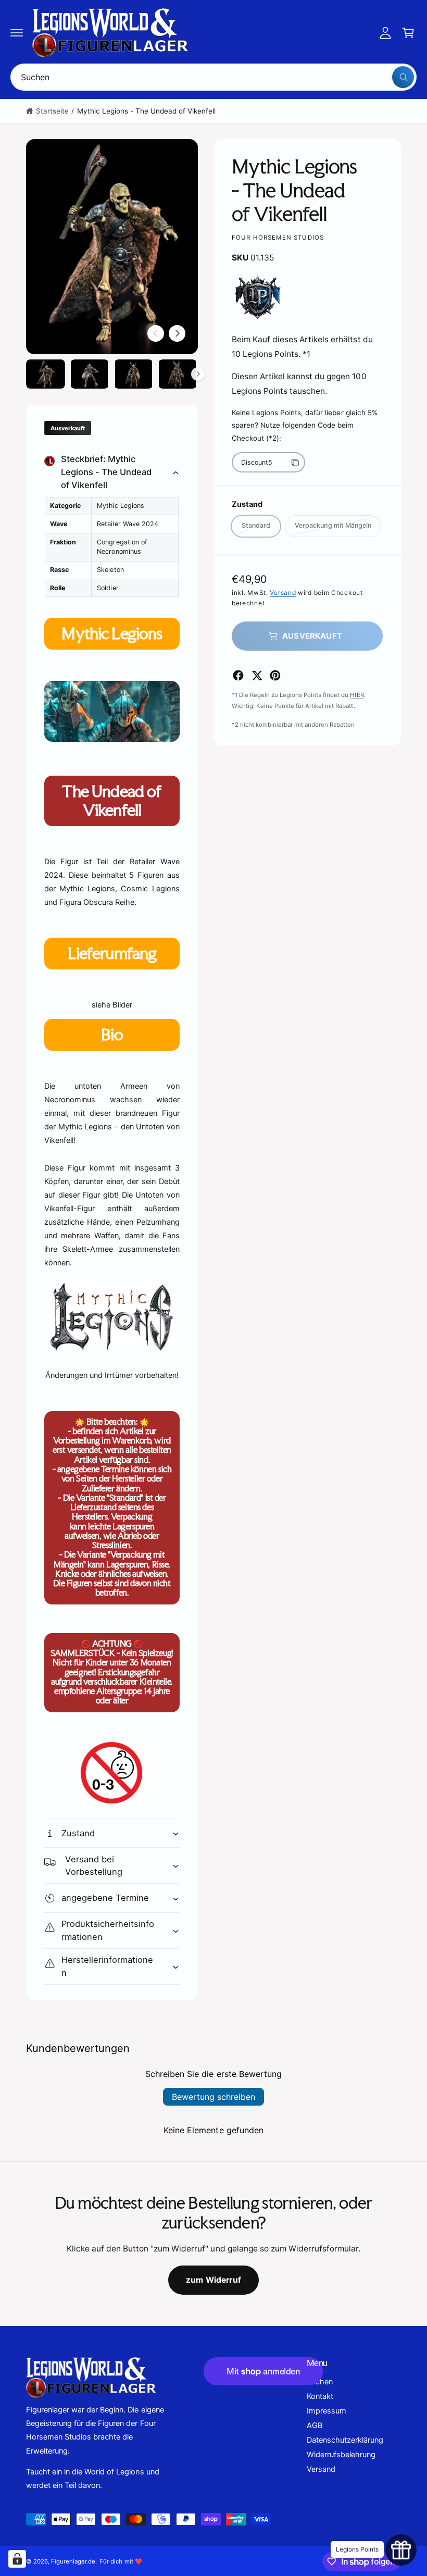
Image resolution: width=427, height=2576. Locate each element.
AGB (315, 2425)
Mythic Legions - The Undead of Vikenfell (147, 111)
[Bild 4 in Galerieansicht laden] (178, 374)
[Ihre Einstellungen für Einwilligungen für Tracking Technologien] (17, 2559)
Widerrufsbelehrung (341, 2455)
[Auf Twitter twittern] (257, 675)
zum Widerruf (213, 2280)
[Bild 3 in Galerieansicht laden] (134, 374)
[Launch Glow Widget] (401, 2550)
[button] (17, 33)
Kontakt (320, 2396)
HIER (357, 695)
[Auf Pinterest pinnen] (275, 675)
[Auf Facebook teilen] (238, 675)
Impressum (326, 2411)
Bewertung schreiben (213, 2097)
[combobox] (213, 77)
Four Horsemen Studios (278, 238)
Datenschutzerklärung (345, 2440)
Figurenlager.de (73, 2561)
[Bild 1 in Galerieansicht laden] (46, 374)
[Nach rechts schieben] (177, 333)
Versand (283, 593)
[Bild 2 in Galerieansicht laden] (90, 374)
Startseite (52, 111)
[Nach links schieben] (156, 333)
